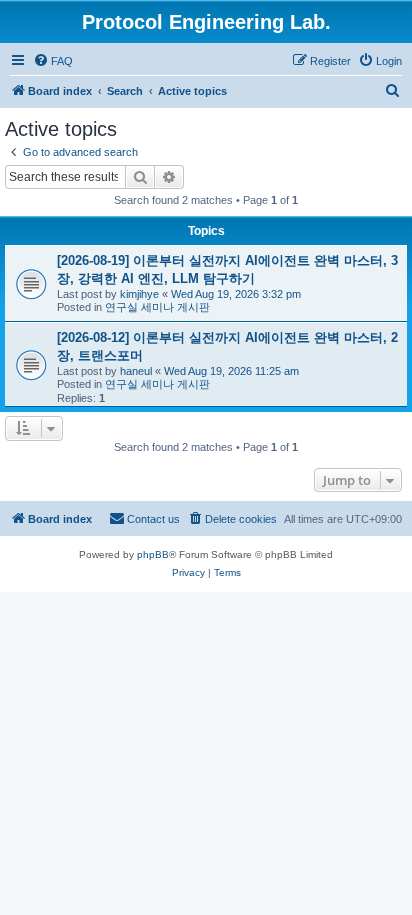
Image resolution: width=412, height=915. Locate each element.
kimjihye (139, 294)
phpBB (153, 554)
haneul (136, 371)
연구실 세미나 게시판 (157, 307)
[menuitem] (53, 61)
